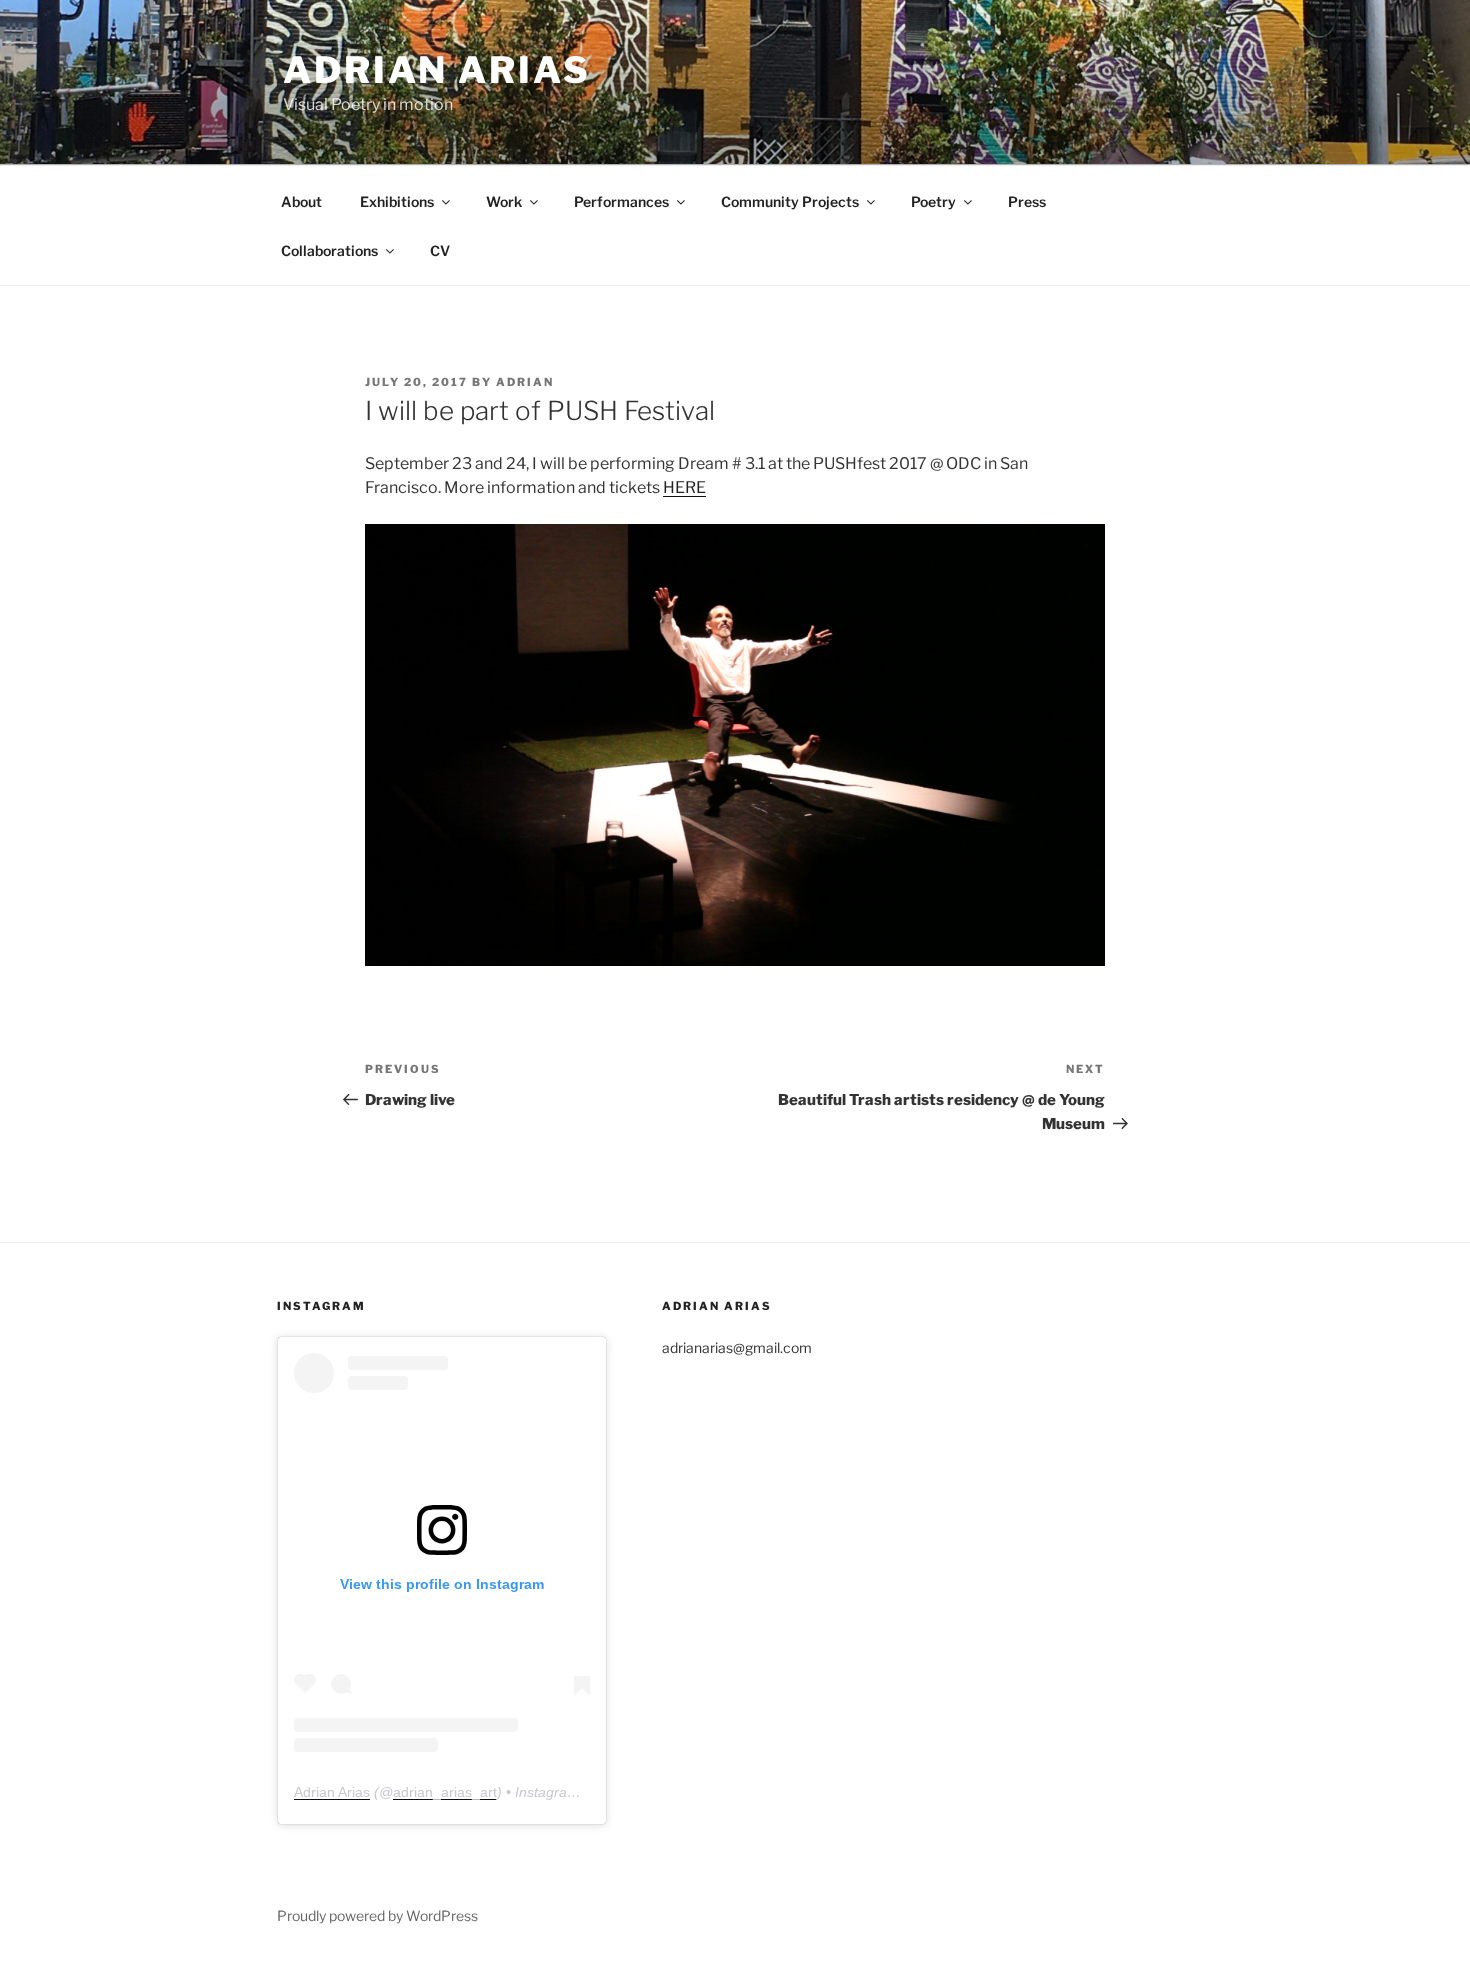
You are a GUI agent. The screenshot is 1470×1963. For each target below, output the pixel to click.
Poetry (933, 201)
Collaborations (329, 250)
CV (440, 250)
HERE (684, 487)
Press (1027, 201)
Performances (621, 201)
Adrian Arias (437, 70)
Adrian (525, 382)
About (301, 201)
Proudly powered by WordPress (377, 1915)
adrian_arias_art (445, 1792)
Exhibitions (397, 201)
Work (504, 201)
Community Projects (790, 201)
